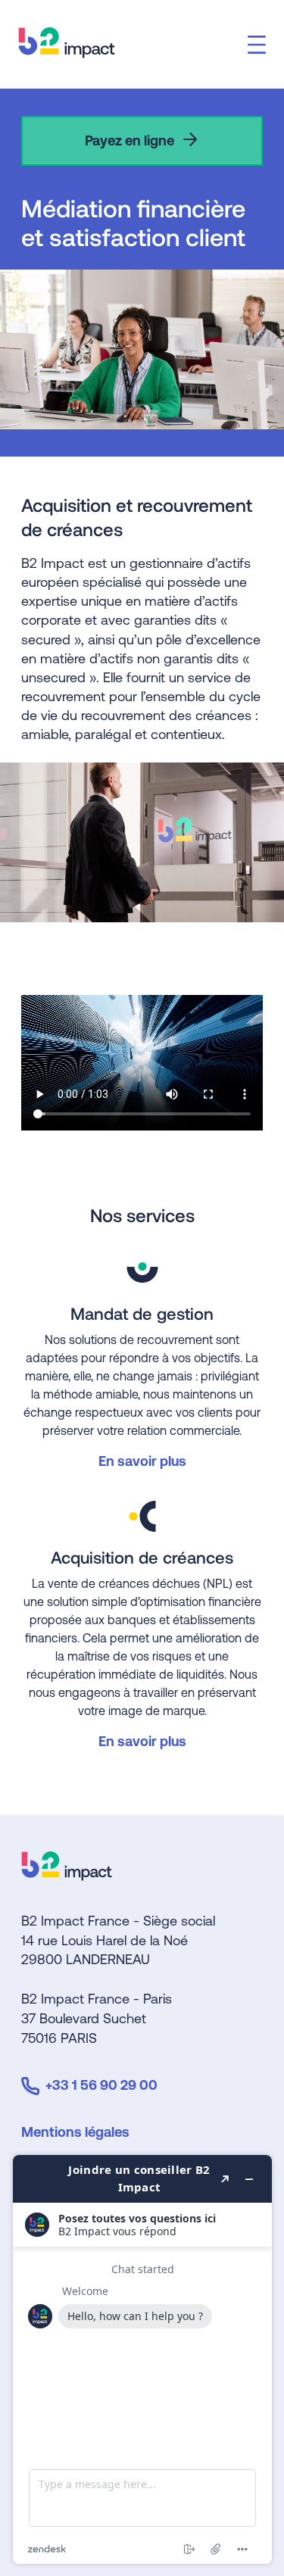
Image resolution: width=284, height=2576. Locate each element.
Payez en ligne (130, 140)
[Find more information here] (142, 2359)
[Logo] (67, 1875)
